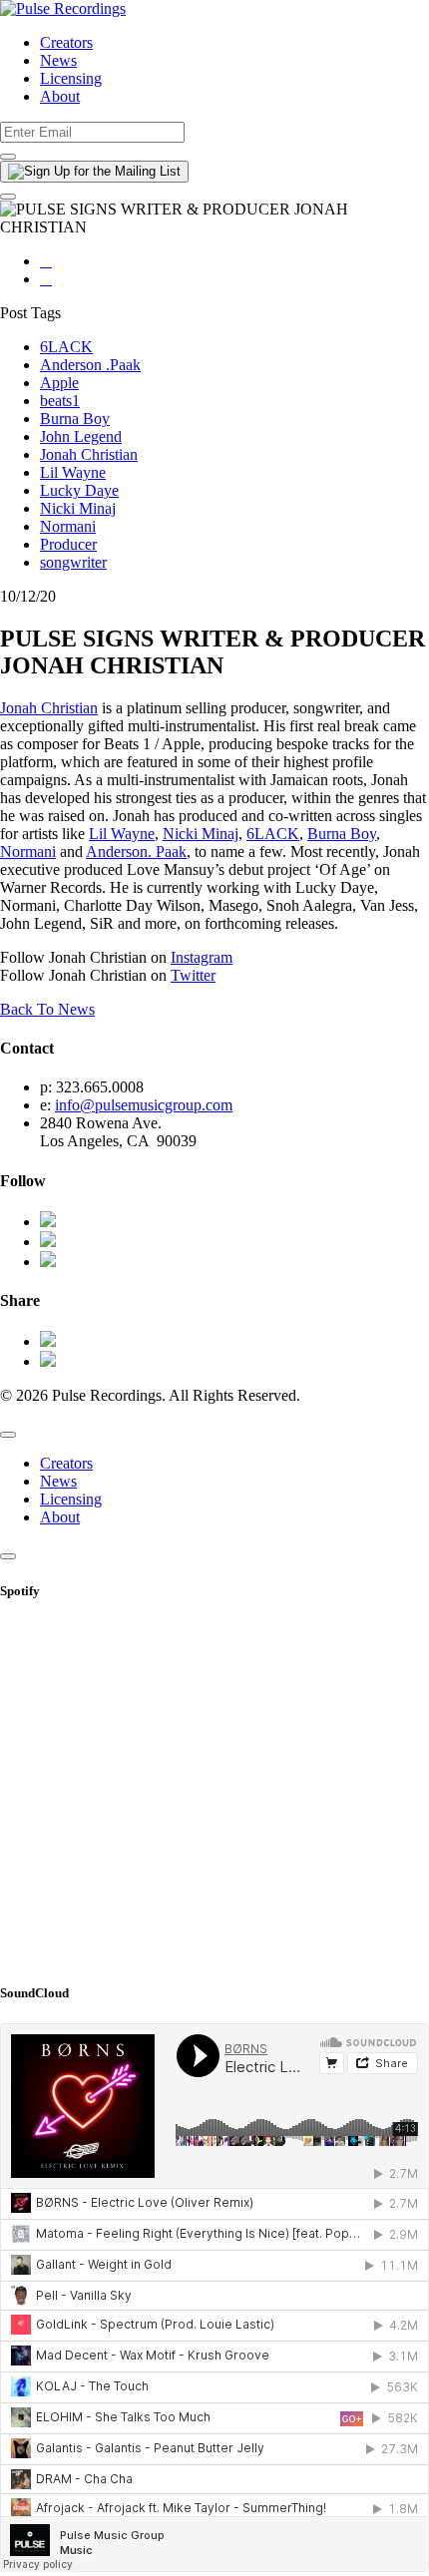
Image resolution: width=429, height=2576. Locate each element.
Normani (68, 526)
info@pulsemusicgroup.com (144, 1105)
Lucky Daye (79, 490)
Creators (66, 42)
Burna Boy (75, 419)
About (60, 96)
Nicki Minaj (78, 508)
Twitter (193, 975)
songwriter (73, 562)
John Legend (81, 436)
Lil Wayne (73, 472)
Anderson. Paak (136, 852)
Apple (59, 383)
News (58, 60)
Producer (68, 544)
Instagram (202, 957)
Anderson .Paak (90, 365)
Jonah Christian (89, 454)
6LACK (66, 347)
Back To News (47, 1009)
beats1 (60, 401)
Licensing (71, 78)
